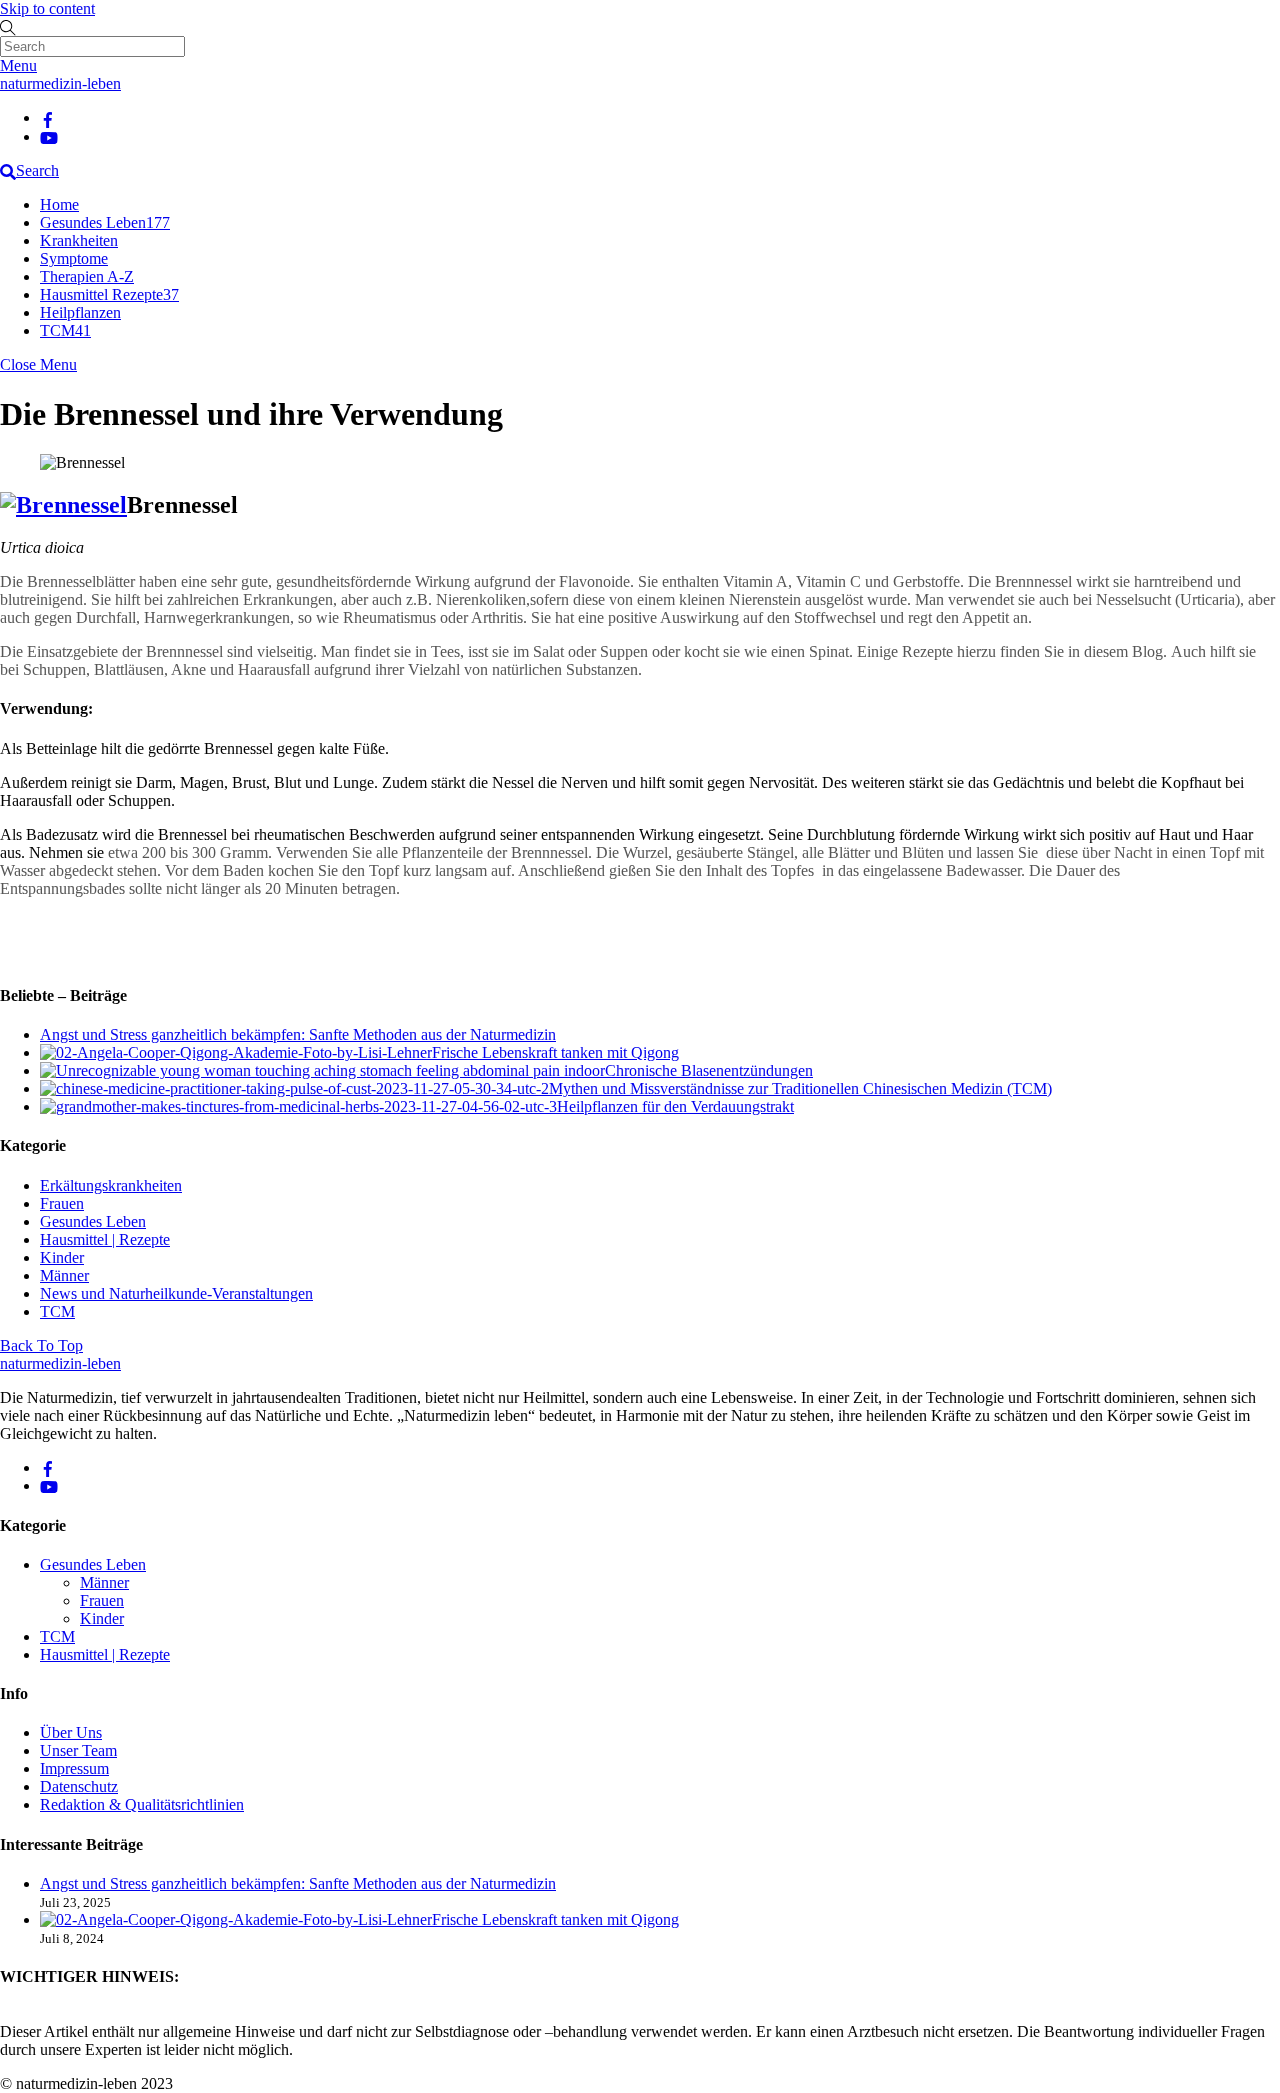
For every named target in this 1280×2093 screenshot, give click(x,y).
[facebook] (48, 117)
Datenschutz (79, 1786)
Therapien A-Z (87, 276)
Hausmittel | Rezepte (105, 1239)
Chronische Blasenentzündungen (709, 1070)
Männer (64, 1275)
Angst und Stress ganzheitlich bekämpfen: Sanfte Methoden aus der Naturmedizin (298, 1034)
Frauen (62, 1203)
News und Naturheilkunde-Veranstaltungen (176, 1293)
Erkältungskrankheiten (111, 1185)
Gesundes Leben (105, 222)
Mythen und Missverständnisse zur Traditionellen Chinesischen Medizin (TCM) (800, 1088)
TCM (65, 330)
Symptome (74, 258)
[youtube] (49, 136)
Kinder (62, 1257)
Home (59, 204)
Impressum (74, 1768)
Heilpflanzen (80, 312)
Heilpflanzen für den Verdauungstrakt (675, 1106)
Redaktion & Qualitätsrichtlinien (142, 1804)
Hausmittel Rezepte (109, 294)
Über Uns (71, 1732)
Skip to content (47, 8)
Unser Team (78, 1750)
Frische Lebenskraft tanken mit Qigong (555, 1052)
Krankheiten (79, 240)
